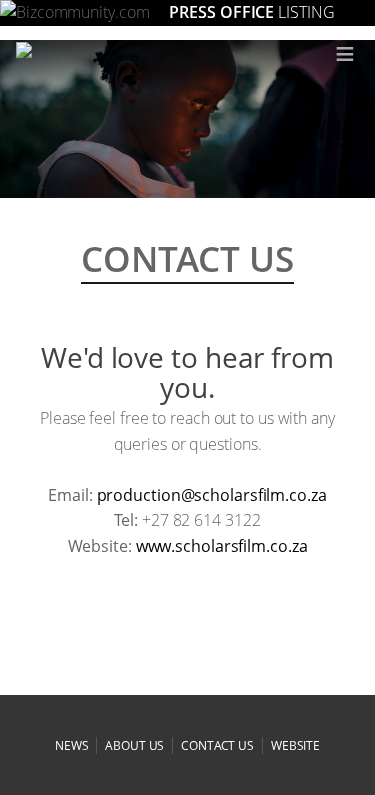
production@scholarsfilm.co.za (212, 495)
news (72, 745)
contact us (217, 745)
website (295, 745)
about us (134, 745)
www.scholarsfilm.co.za (222, 546)
